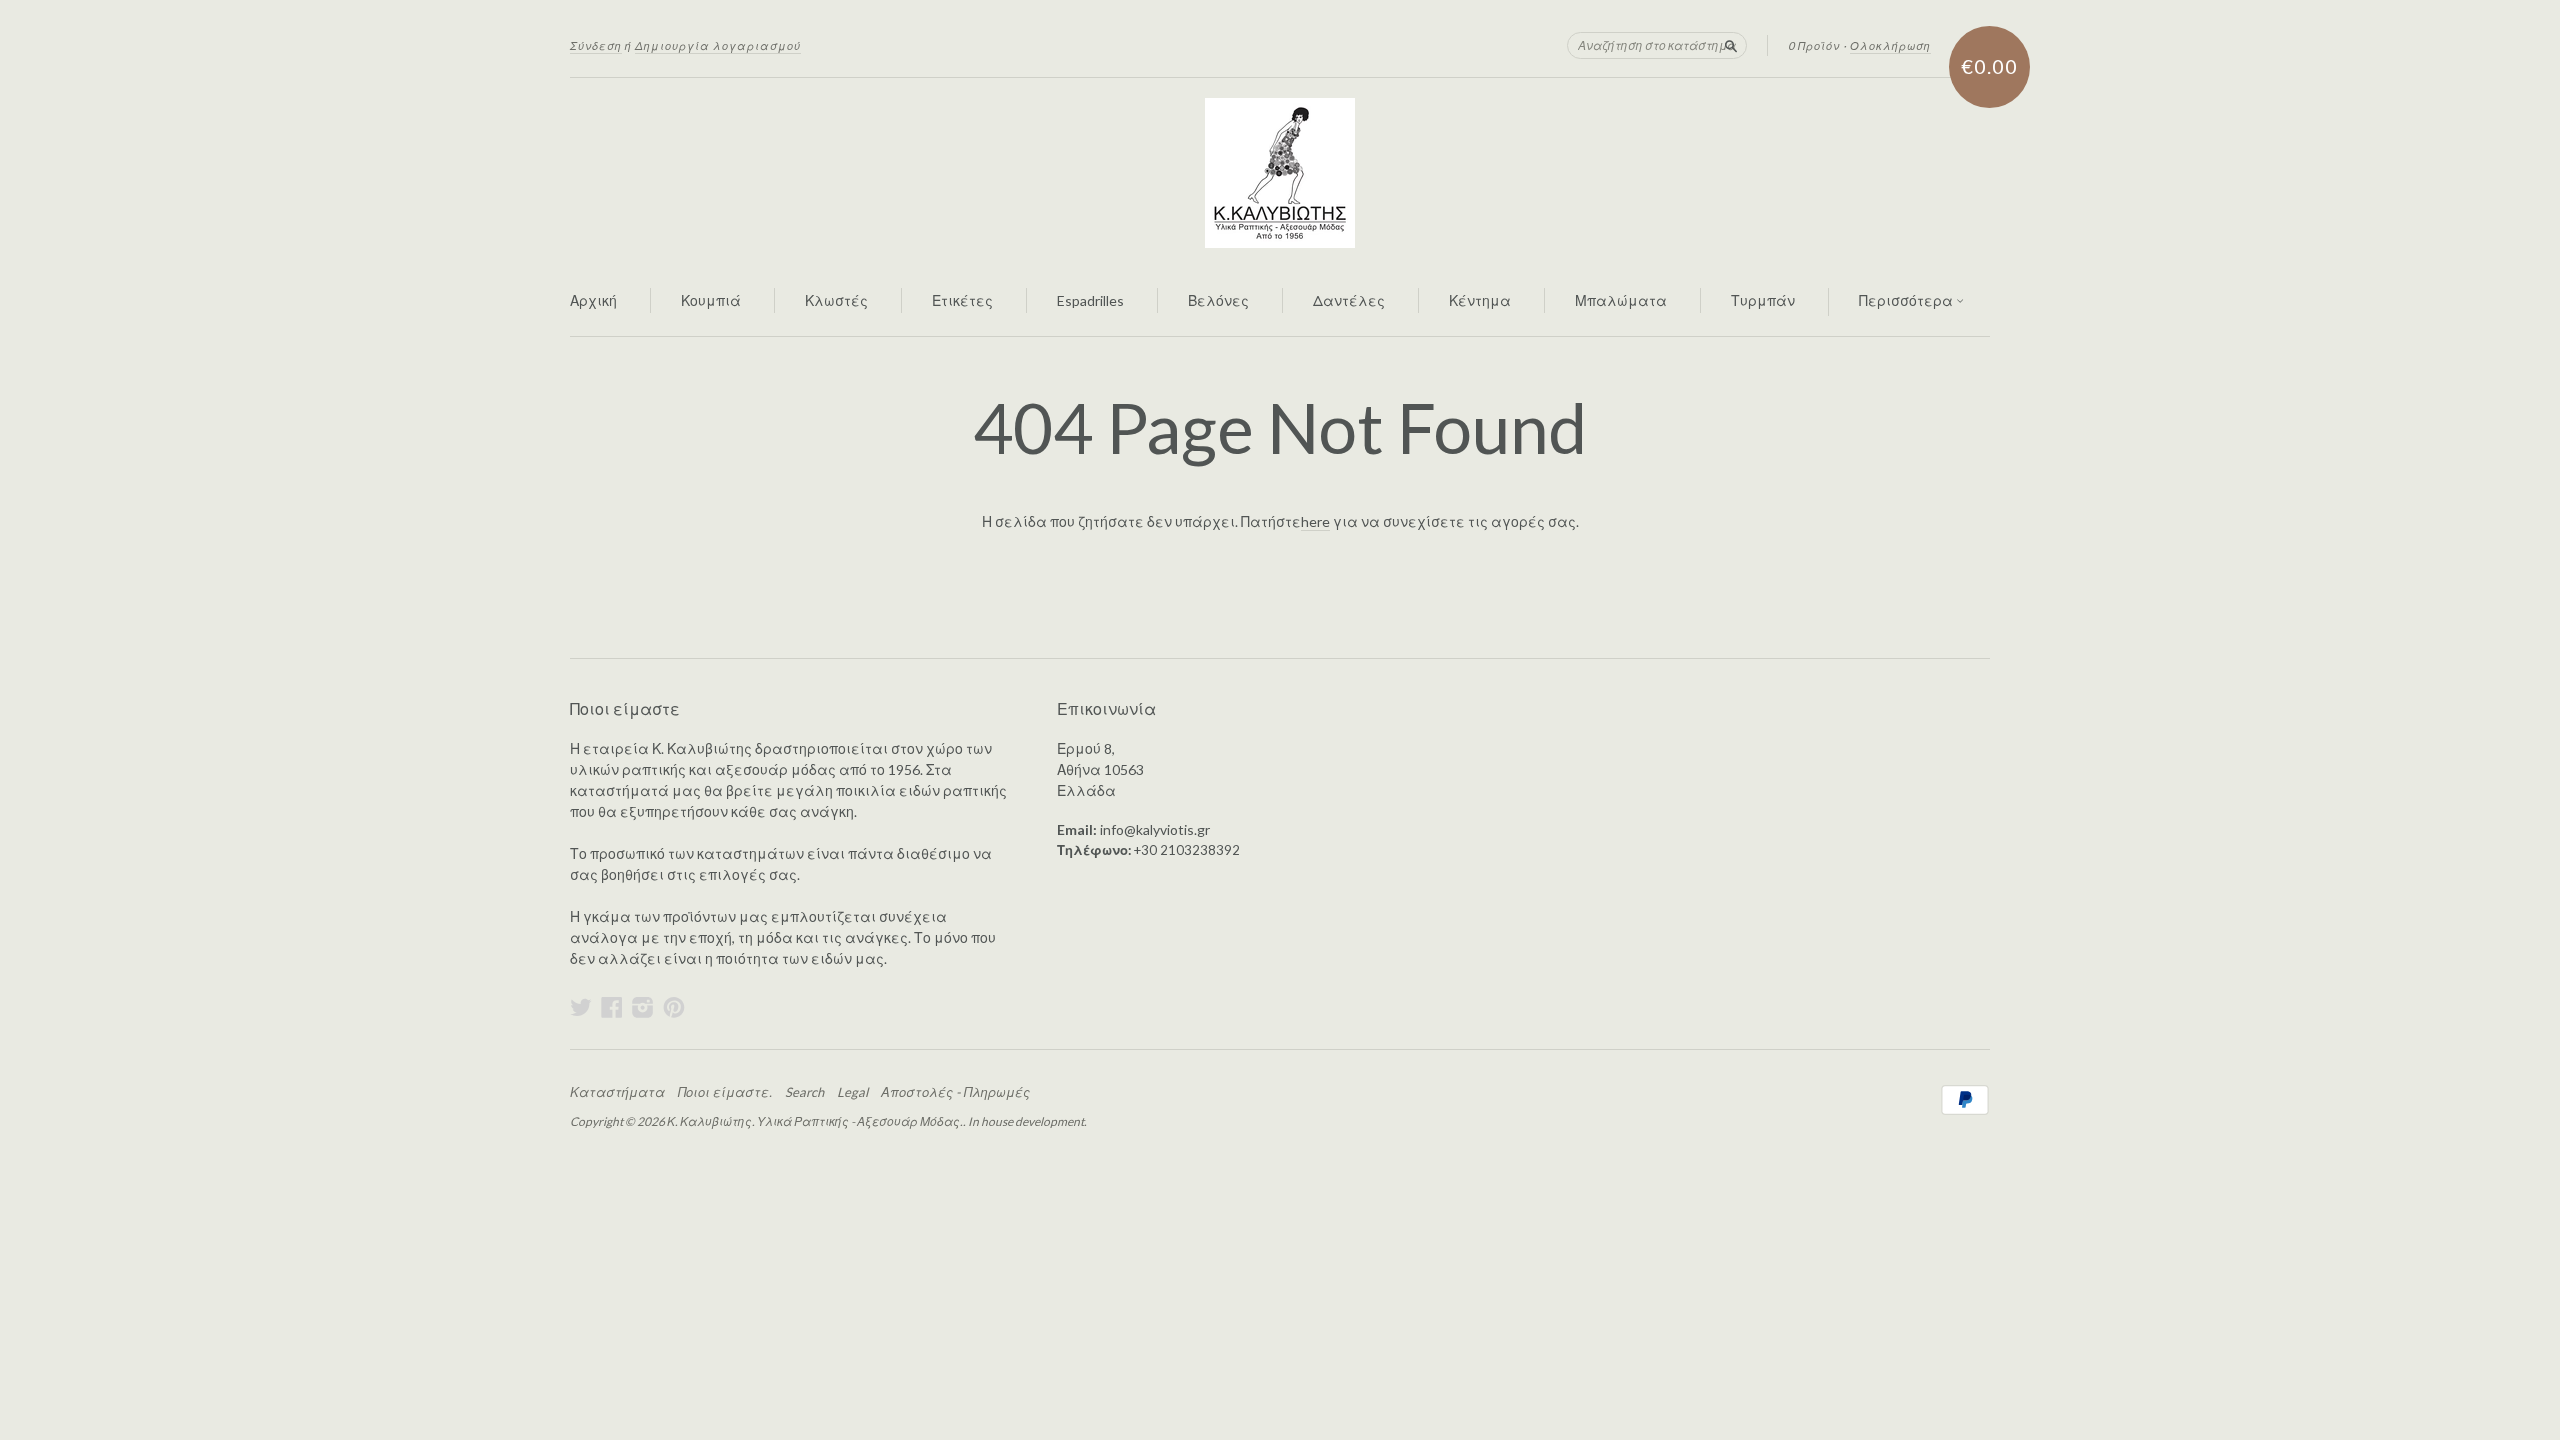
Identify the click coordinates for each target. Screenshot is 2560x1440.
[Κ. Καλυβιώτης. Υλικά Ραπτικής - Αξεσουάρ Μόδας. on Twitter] (581, 1007)
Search (804, 1092)
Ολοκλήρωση (1890, 45)
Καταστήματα (617, 1092)
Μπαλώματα (1621, 300)
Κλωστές (836, 300)
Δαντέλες (1349, 300)
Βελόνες (1218, 300)
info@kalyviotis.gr (1155, 829)
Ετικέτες (962, 300)
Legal (852, 1092)
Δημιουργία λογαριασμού (718, 45)
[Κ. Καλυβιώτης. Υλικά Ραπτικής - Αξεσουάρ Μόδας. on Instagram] (643, 1007)
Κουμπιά (711, 300)
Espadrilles (1090, 300)
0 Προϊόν (1814, 45)
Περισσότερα (1907, 300)
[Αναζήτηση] (1731, 45)
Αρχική (593, 300)
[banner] (1280, 173)
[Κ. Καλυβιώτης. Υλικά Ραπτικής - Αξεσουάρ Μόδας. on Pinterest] (674, 1007)
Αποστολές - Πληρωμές (955, 1092)
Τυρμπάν (1763, 300)
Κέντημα (1480, 300)
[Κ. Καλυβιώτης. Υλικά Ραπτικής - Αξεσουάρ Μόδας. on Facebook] (612, 1007)
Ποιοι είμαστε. (725, 1092)
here (1315, 521)
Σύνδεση (596, 45)
